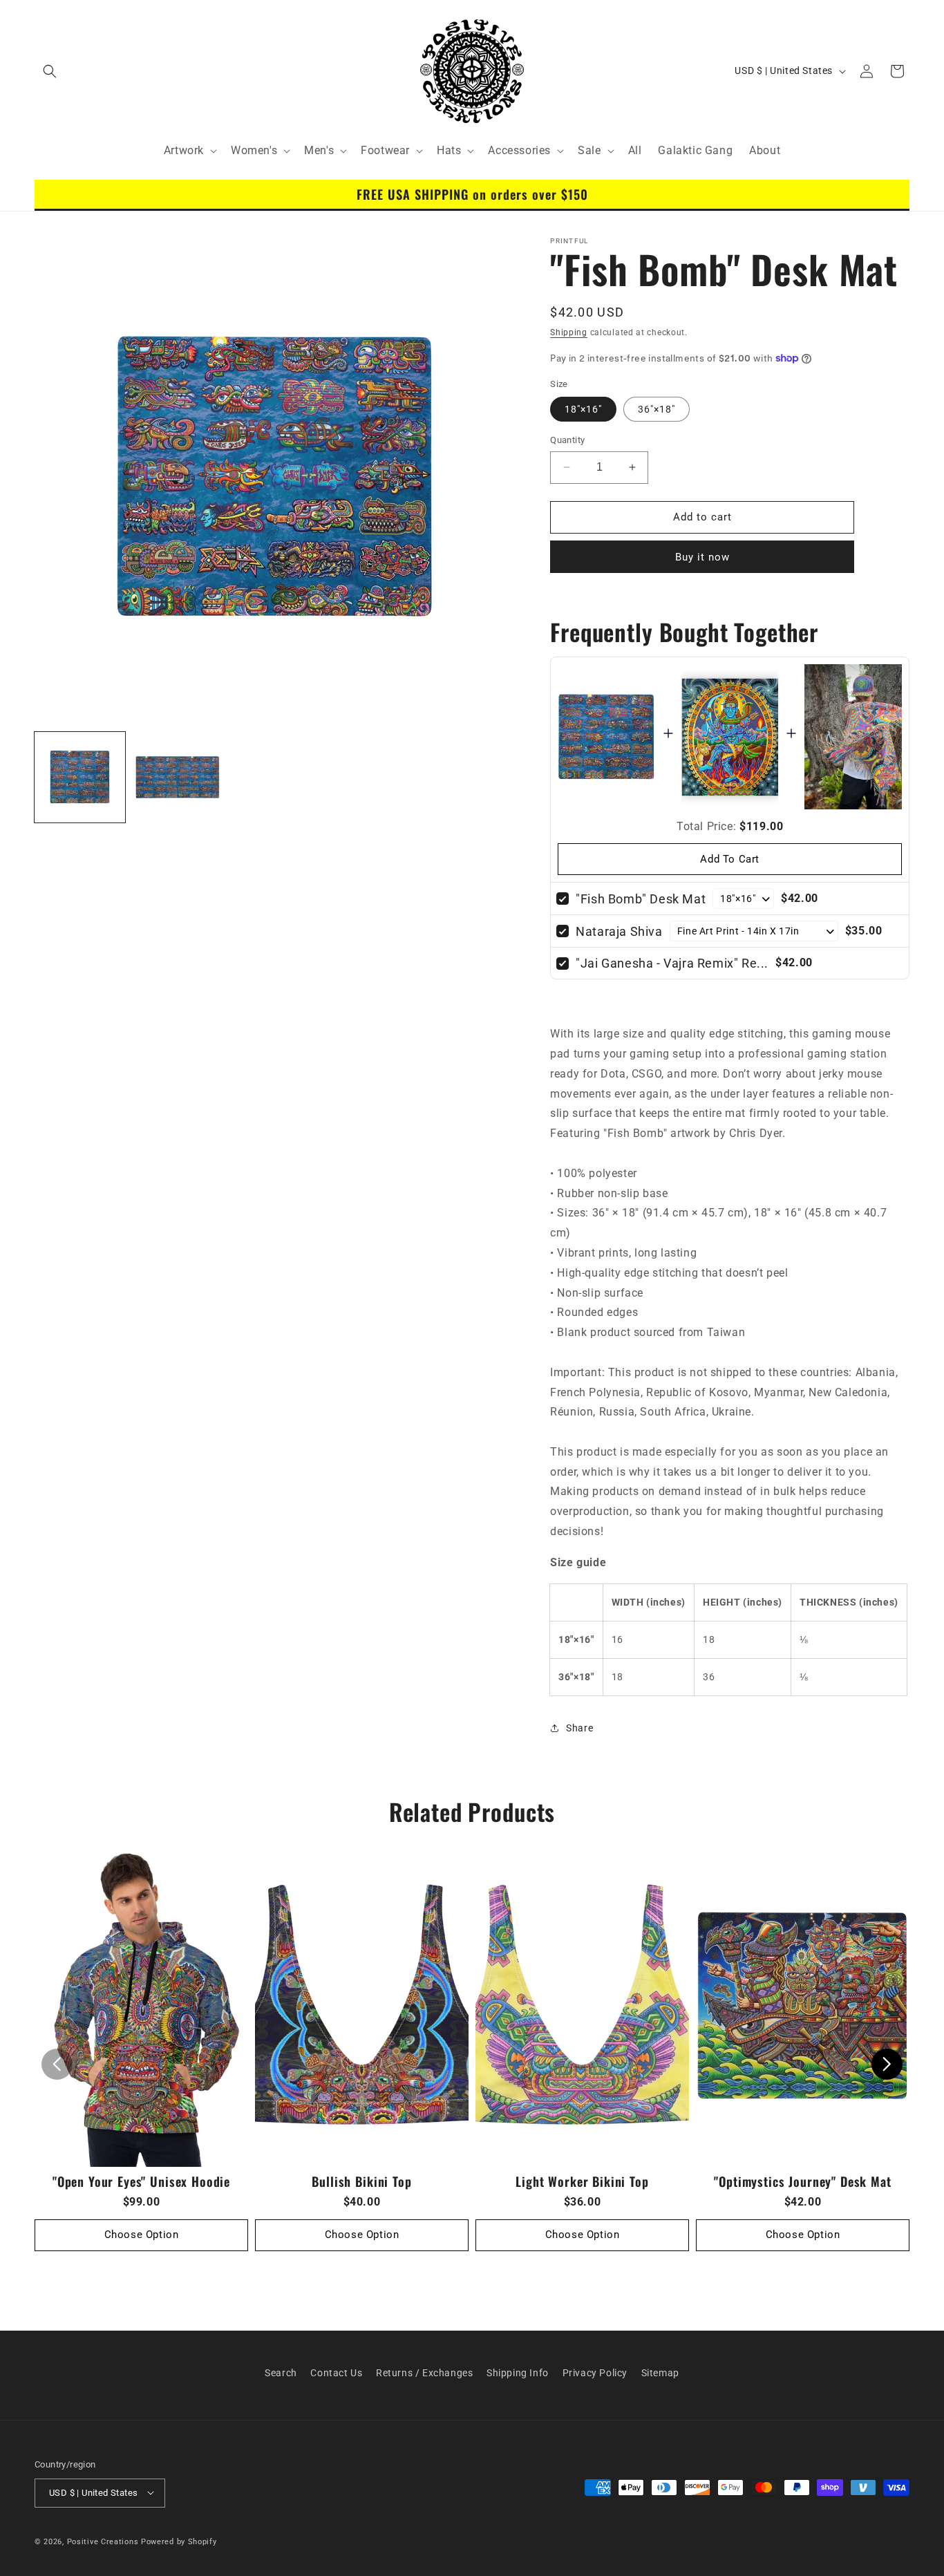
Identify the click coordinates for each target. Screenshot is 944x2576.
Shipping (569, 332)
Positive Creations (103, 2541)
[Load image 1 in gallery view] (80, 777)
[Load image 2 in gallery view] (177, 777)
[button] (50, 71)
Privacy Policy (595, 2373)
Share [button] (579, 1727)
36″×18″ (657, 409)
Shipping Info (518, 2373)
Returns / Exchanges (424, 2373)
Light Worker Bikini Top (582, 2181)
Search (281, 2373)
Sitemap (660, 2373)
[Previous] (57, 2064)
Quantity (567, 440)
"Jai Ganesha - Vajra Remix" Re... (672, 962)
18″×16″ (583, 409)
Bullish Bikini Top (361, 2181)
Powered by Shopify (179, 2541)
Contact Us (336, 2373)
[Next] (887, 2064)
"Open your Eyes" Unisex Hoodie (141, 2181)
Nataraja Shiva (619, 931)
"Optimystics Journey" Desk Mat (802, 2181)
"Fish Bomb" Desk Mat (641, 898)
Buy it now (702, 556)
